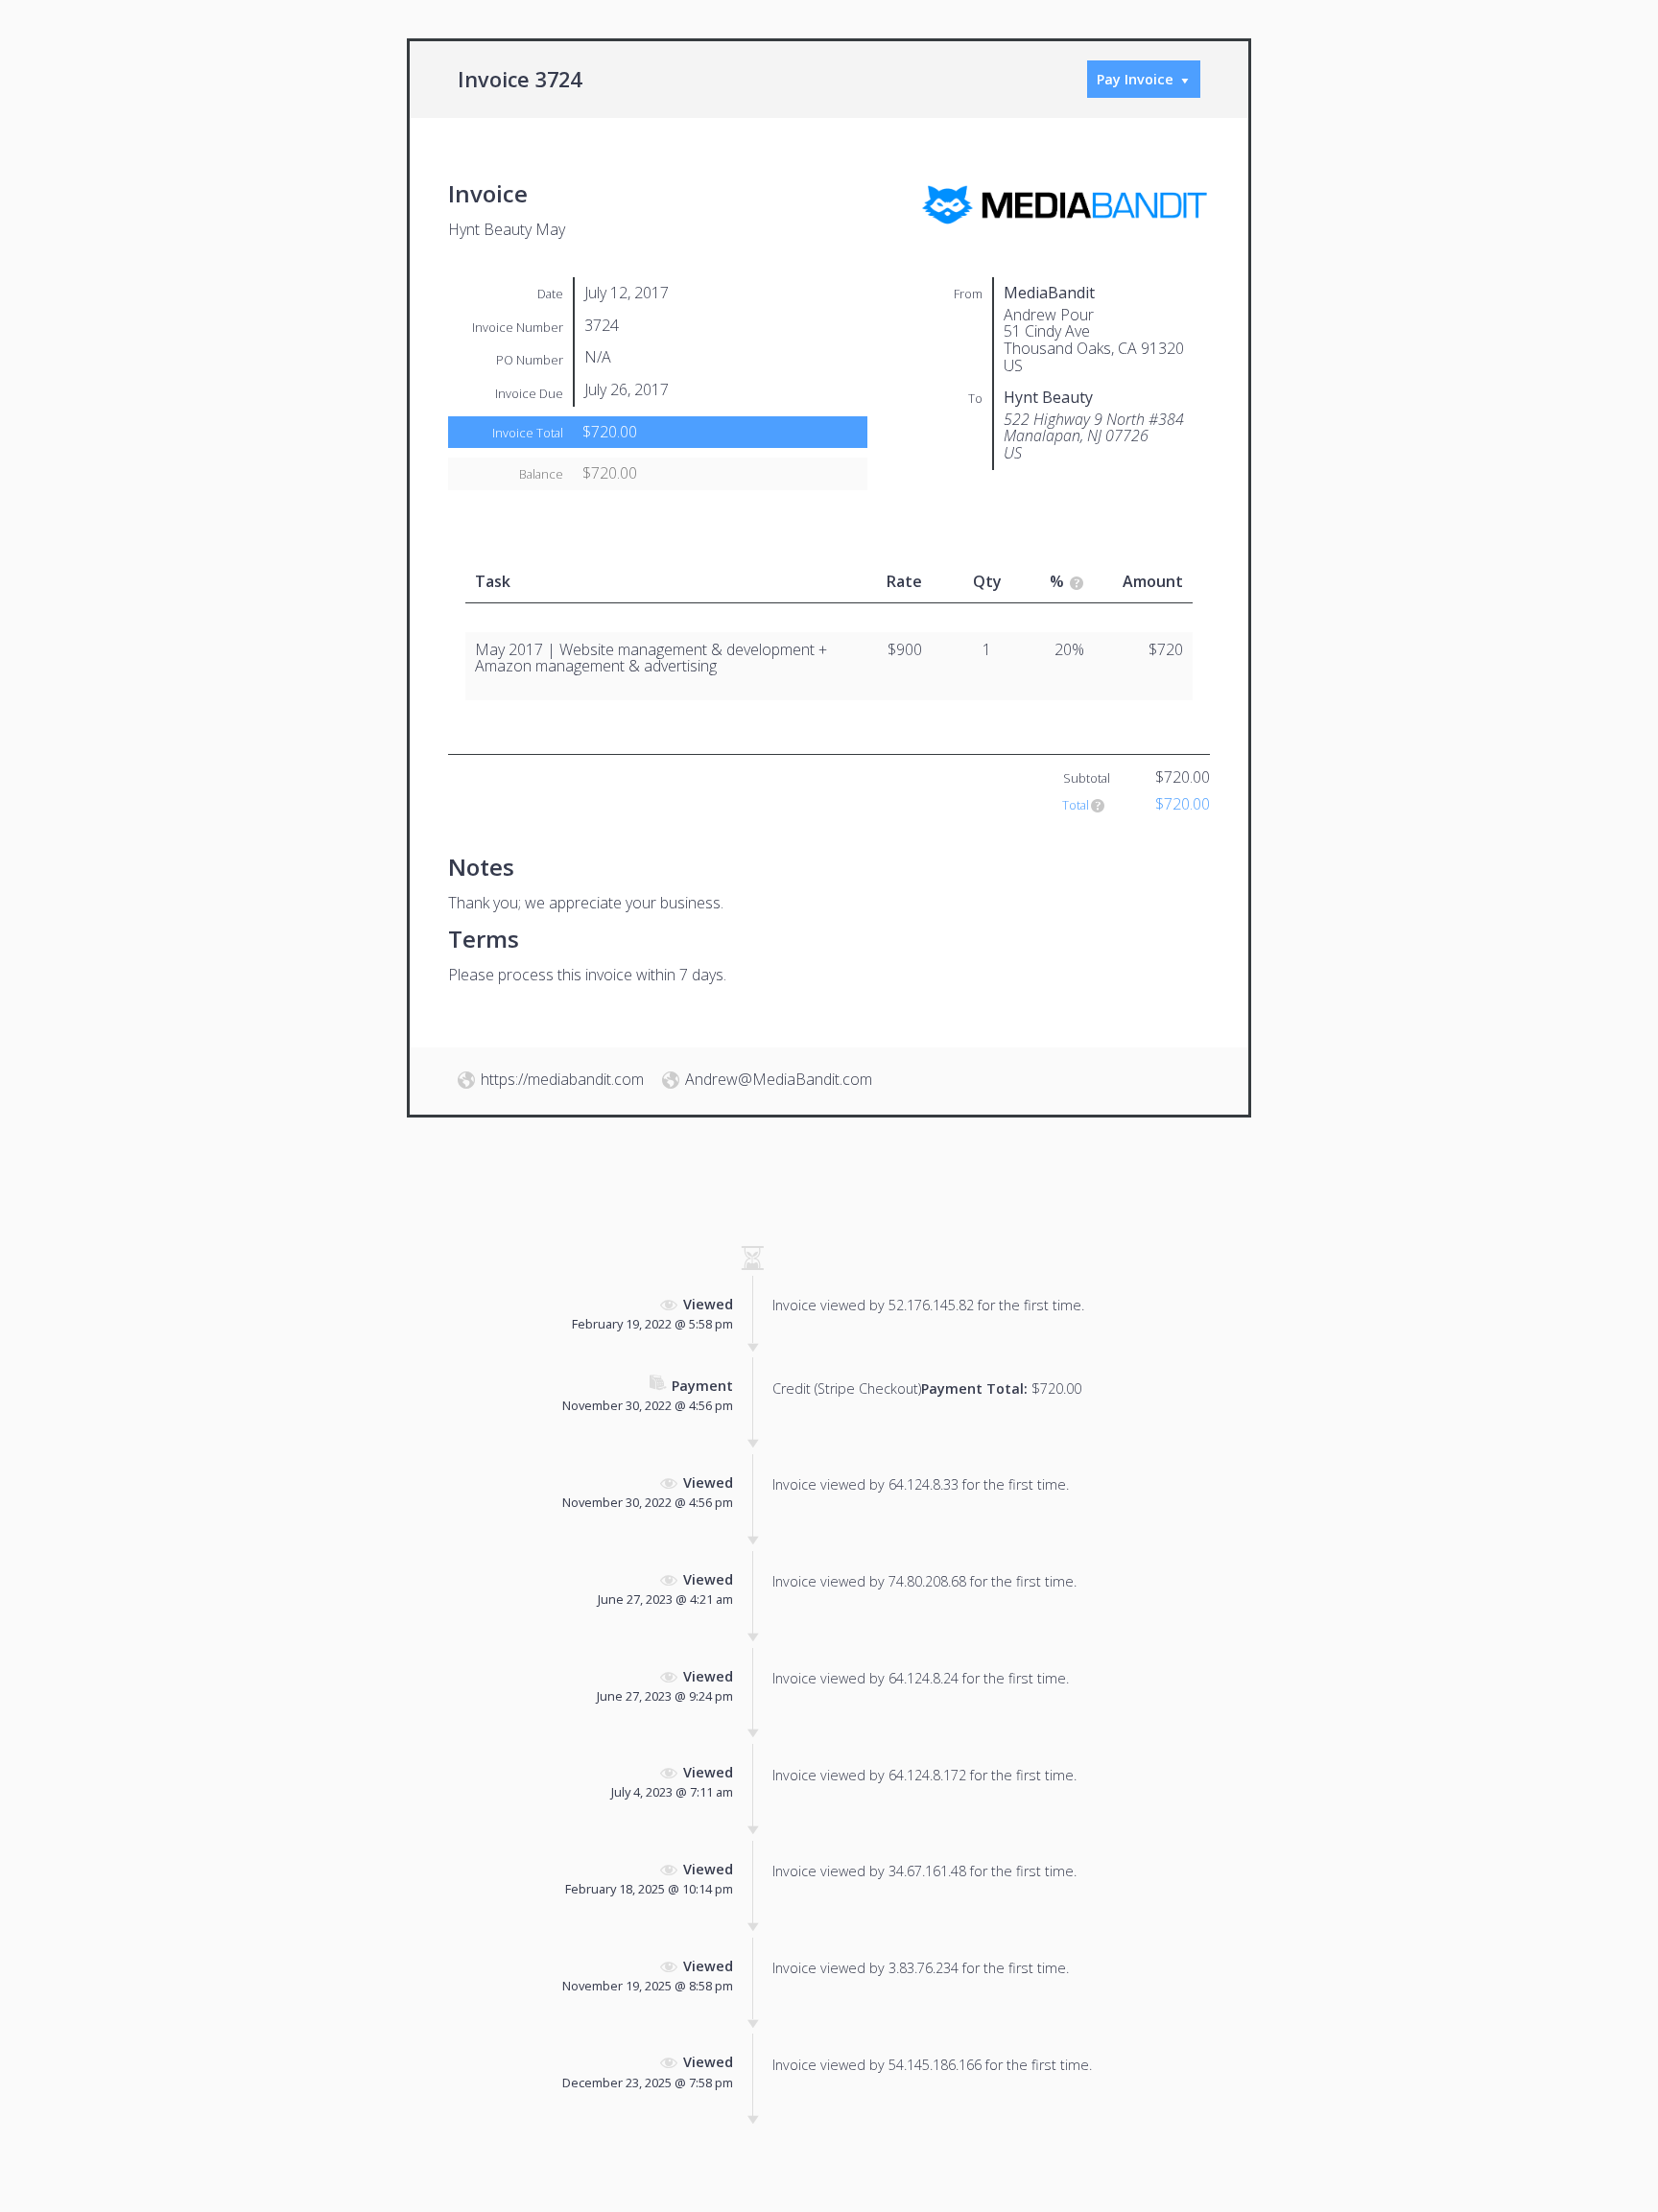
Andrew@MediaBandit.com (779, 1079)
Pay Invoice (1135, 79)
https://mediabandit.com (562, 1079)
